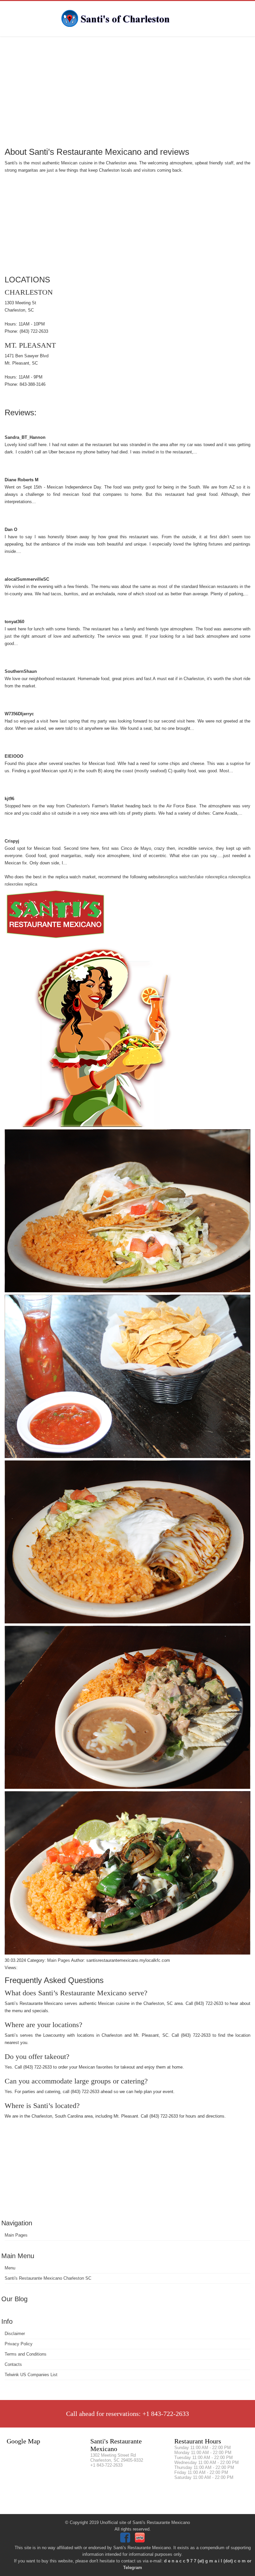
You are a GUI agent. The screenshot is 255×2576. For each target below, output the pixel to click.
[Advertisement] (127, 91)
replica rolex (226, 877)
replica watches (180, 877)
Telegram (133, 2568)
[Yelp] (141, 2541)
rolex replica (26, 884)
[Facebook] (126, 2541)
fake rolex (205, 877)
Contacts (13, 2364)
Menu (10, 2268)
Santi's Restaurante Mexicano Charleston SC (48, 2278)
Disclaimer (15, 2334)
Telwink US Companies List (31, 2375)
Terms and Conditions (26, 2354)
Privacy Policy (19, 2344)
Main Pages (16, 2235)
